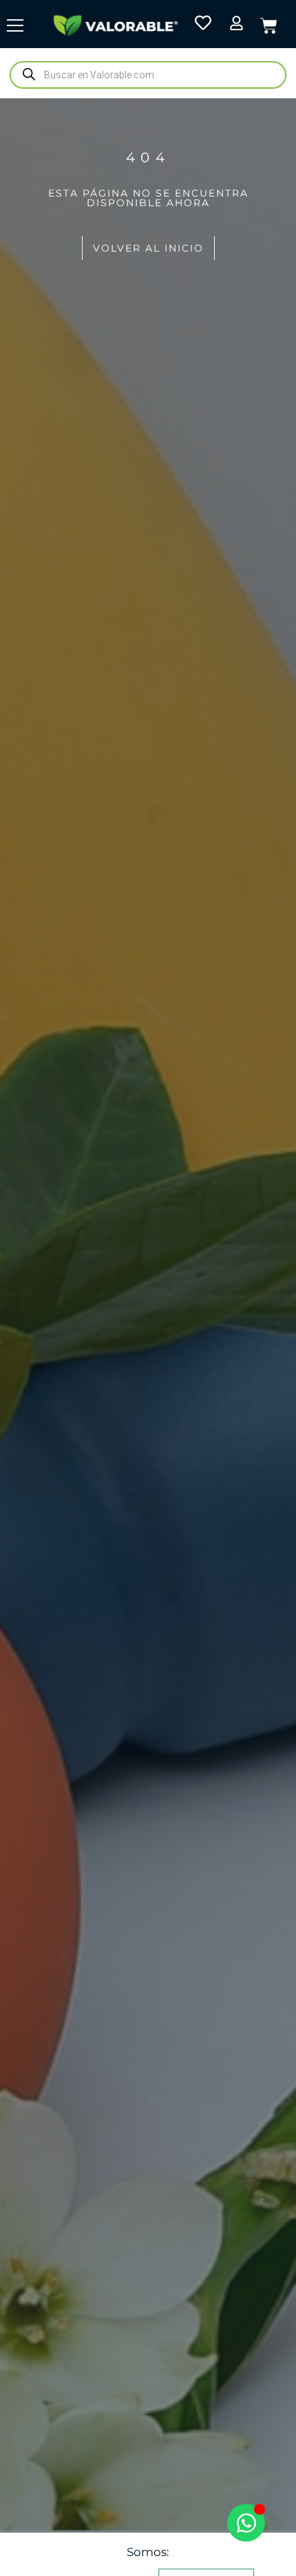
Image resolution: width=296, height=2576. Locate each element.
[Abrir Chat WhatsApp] (246, 2523)
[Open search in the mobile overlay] (148, 75)
